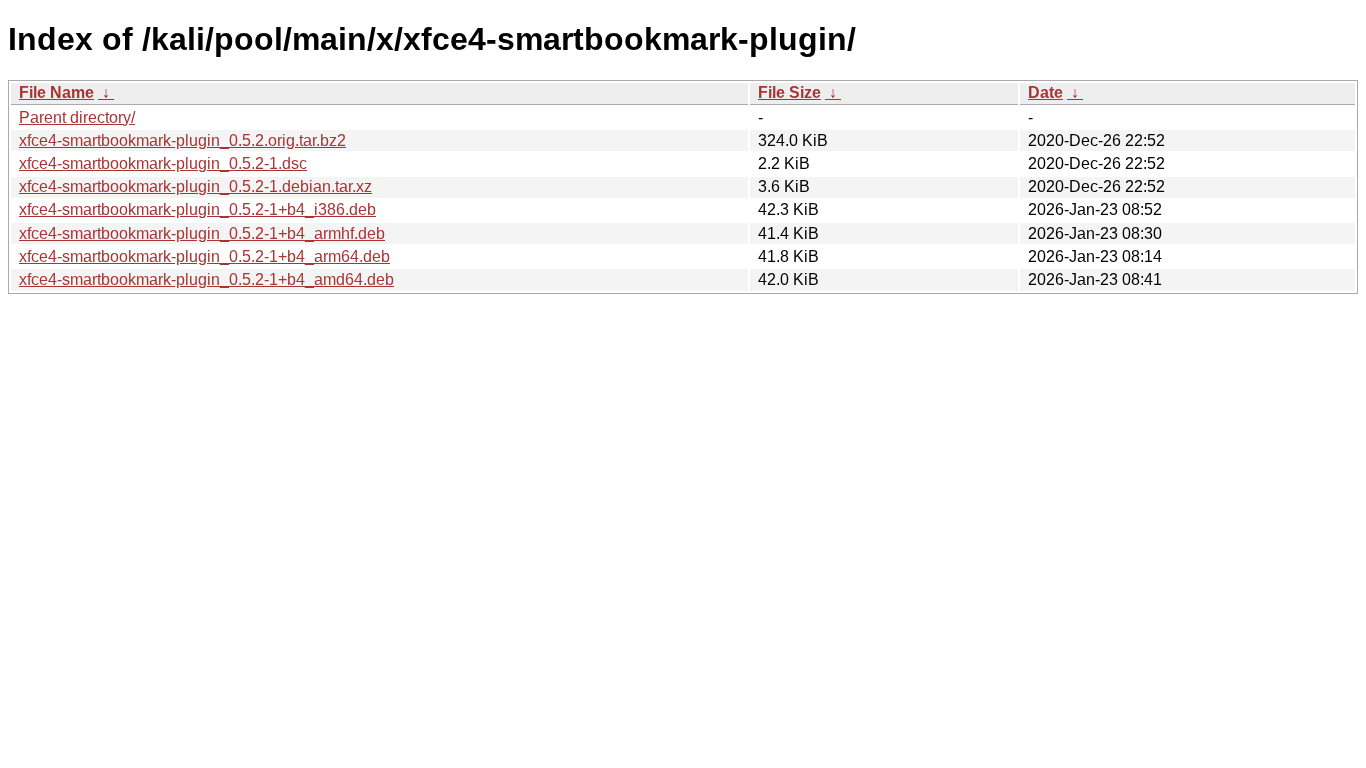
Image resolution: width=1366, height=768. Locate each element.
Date (1045, 92)
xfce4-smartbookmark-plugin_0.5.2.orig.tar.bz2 (182, 140)
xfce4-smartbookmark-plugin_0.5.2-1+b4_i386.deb (197, 209)
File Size (789, 92)
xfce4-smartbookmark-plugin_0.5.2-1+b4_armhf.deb (202, 233)
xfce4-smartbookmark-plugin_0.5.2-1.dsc (163, 163)
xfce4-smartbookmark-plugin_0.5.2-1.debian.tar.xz (195, 186)
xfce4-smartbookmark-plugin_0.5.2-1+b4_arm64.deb (204, 256)
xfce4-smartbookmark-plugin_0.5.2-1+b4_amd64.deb (206, 279)
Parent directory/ (77, 117)
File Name (56, 92)
